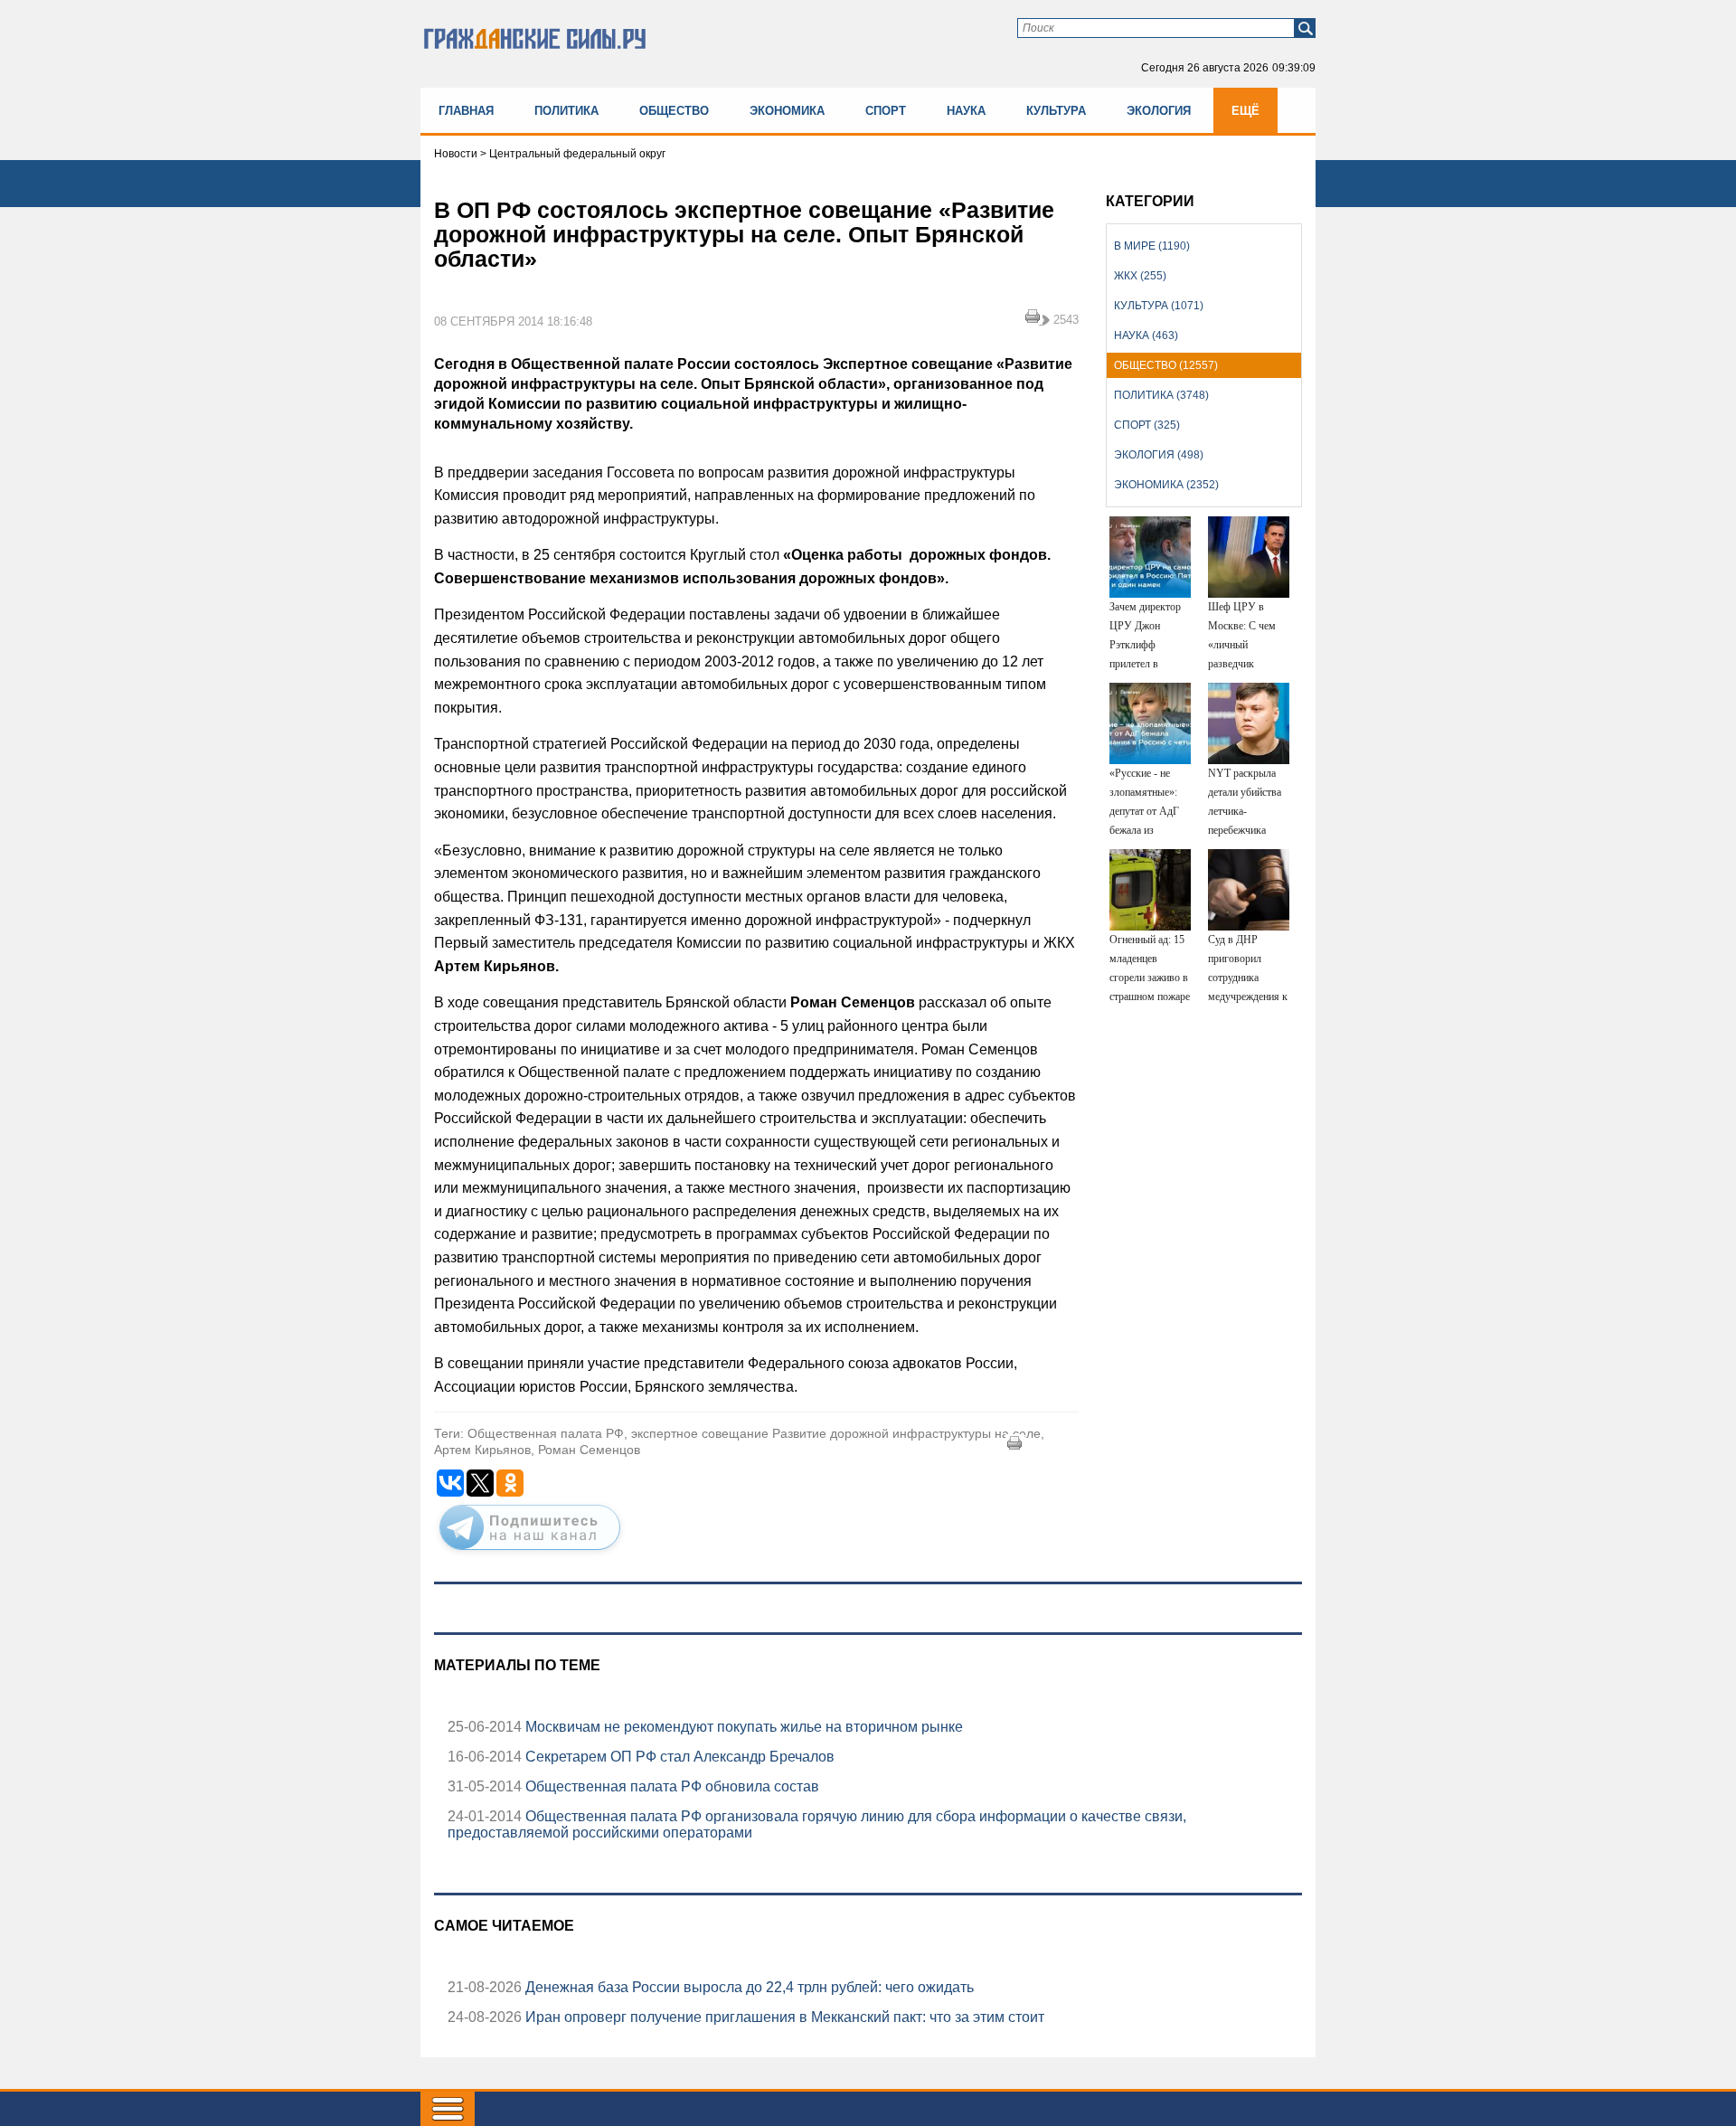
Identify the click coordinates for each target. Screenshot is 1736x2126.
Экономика (787, 111)
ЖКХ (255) (1140, 276)
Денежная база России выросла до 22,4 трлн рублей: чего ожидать (748, 1987)
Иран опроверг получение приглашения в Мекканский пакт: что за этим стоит (783, 2017)
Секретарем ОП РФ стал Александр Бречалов (678, 1757)
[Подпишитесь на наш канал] (530, 1554)
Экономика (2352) (1166, 485)
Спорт (886, 111)
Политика (566, 111)
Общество (674, 111)
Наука (966, 111)
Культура (1056, 111)
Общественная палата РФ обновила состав (670, 1786)
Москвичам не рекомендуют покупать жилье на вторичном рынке (742, 1727)
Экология (1159, 111)
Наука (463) (1146, 335)
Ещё (1245, 111)
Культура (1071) (1159, 306)
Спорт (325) (1147, 425)
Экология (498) (1159, 455)
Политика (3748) (1161, 395)
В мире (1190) (1152, 246)
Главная (466, 111)
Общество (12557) (1166, 365)
